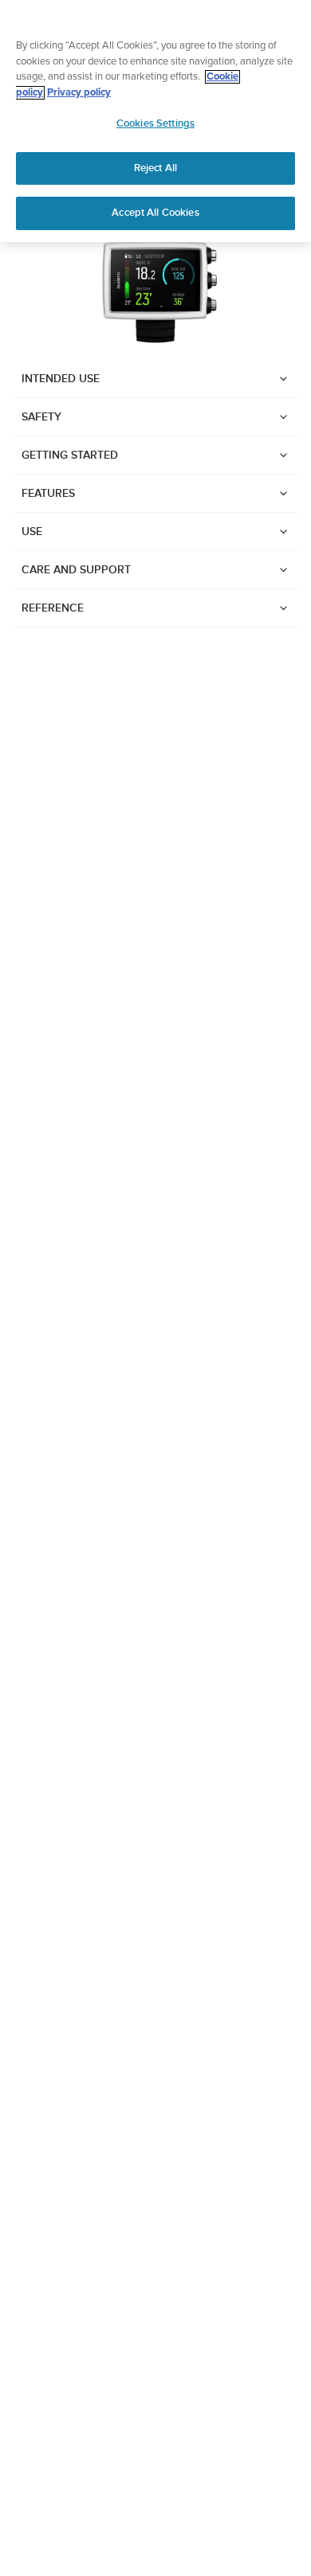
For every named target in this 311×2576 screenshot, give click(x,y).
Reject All (155, 168)
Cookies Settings (155, 123)
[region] (155, 121)
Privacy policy (79, 93)
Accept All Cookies (155, 213)
